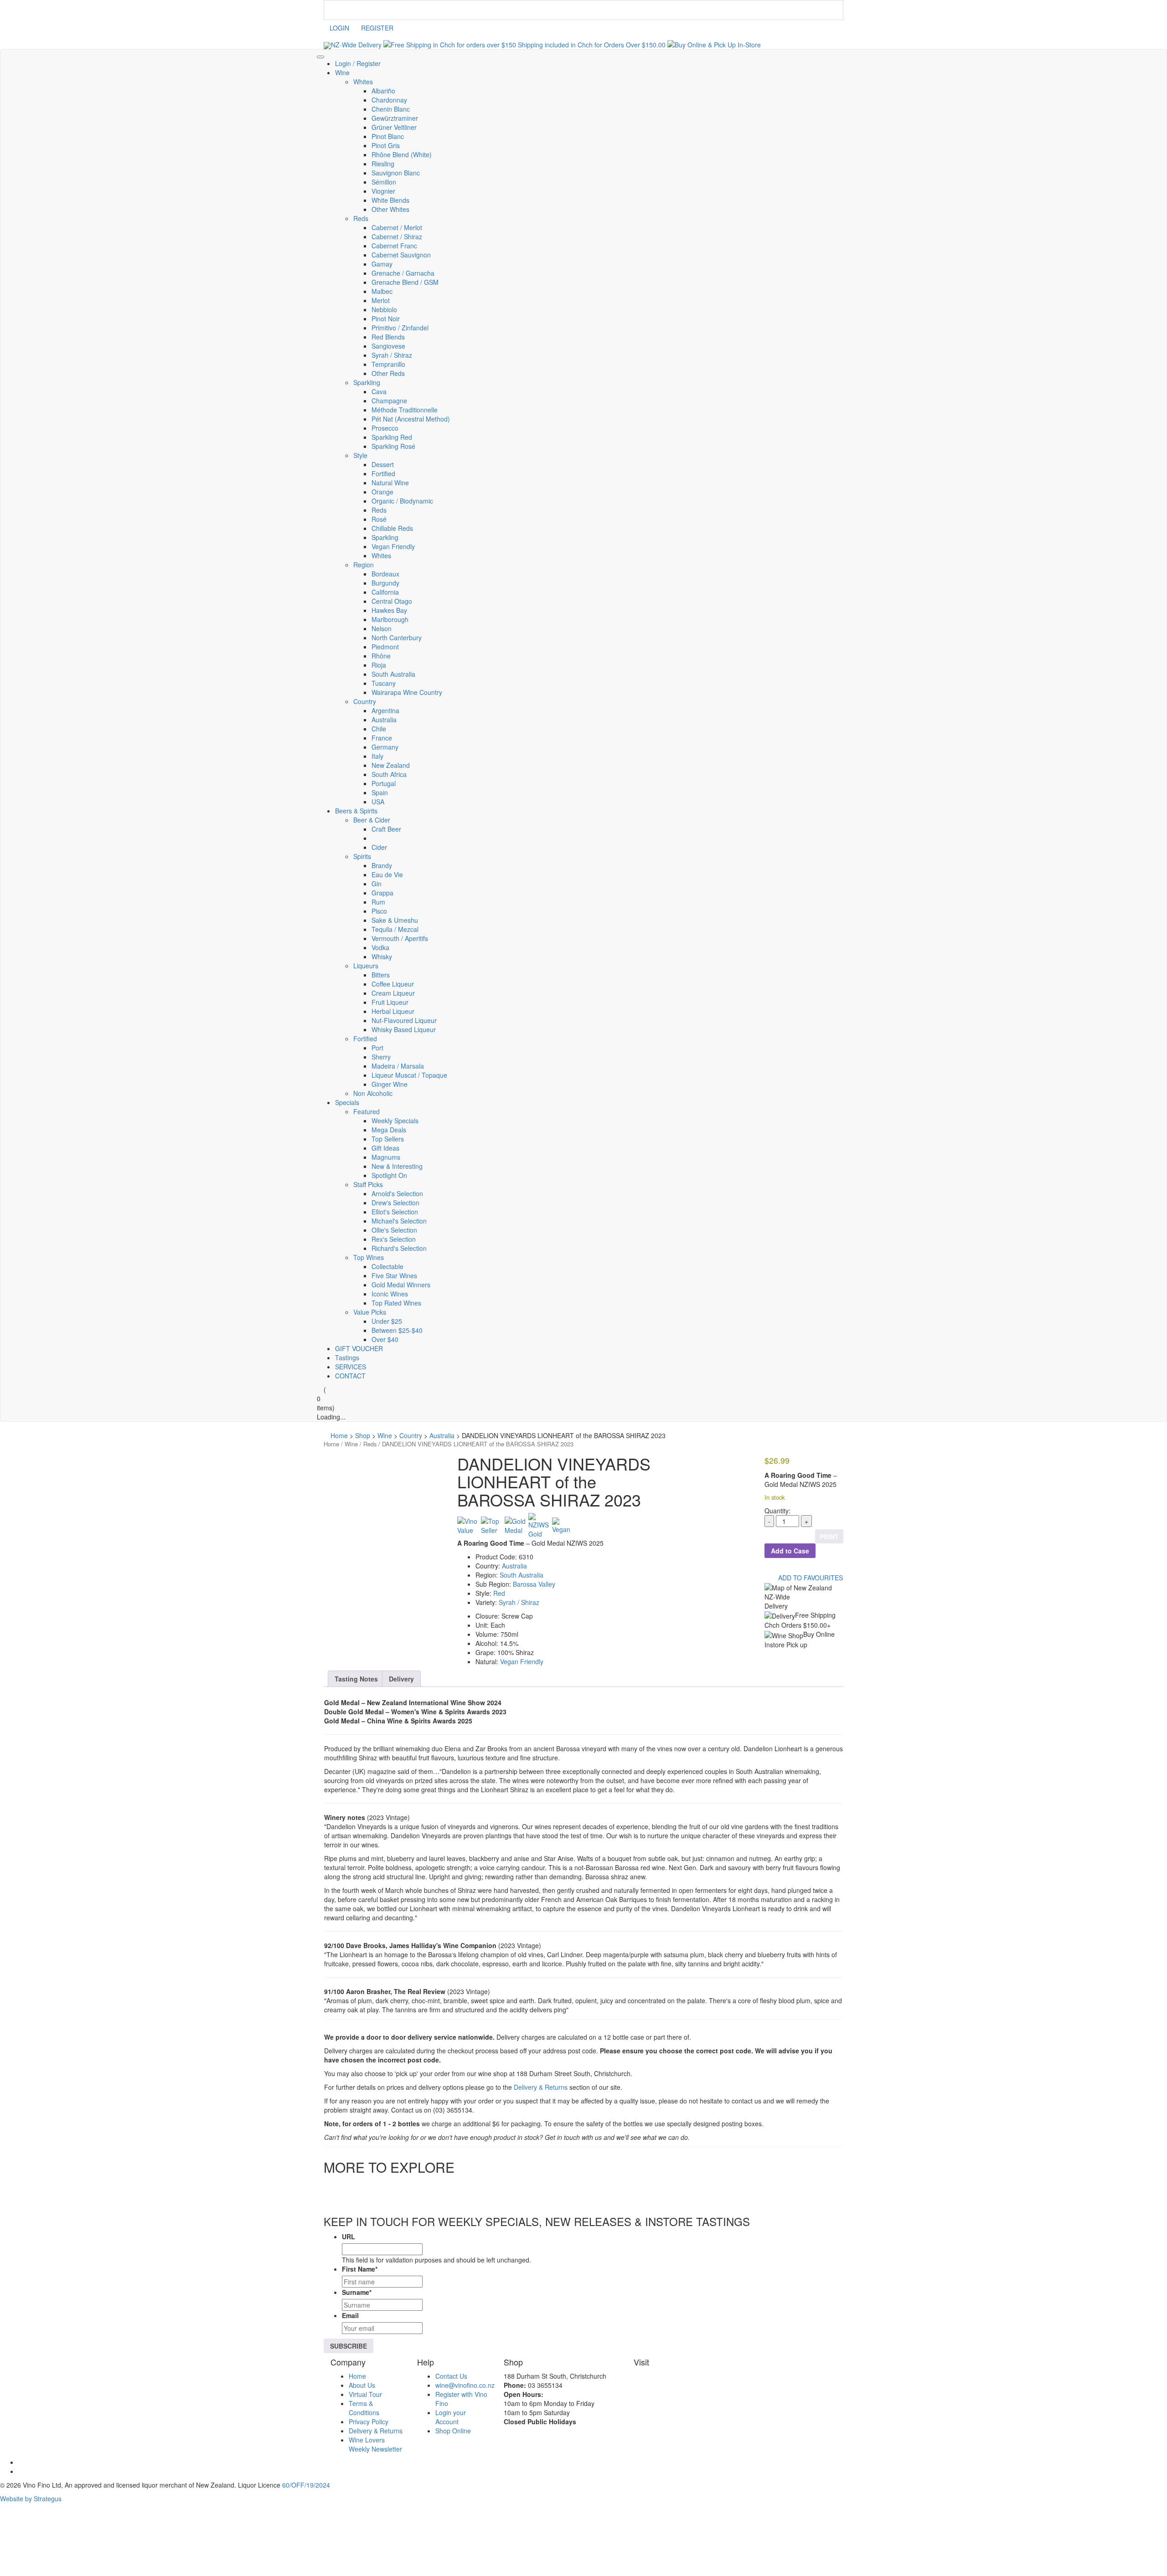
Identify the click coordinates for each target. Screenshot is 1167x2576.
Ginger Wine (390, 1084)
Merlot (381, 300)
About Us (362, 2385)
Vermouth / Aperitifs (400, 938)
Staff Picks (368, 1184)
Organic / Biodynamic (402, 501)
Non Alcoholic (373, 1093)
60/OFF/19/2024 (306, 2485)
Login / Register (358, 63)
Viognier (383, 191)
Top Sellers (388, 1139)
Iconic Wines (390, 1294)
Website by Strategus (31, 2499)
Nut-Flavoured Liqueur (404, 1020)
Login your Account (451, 2417)
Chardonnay (389, 100)
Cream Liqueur (393, 993)
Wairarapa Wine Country (407, 692)
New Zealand (391, 765)
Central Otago (392, 601)
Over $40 (385, 1339)
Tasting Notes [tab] (356, 1679)
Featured (367, 1111)
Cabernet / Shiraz (397, 237)
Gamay (382, 264)
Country (365, 701)
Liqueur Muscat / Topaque (409, 1075)
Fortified (383, 473)
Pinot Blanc (388, 136)
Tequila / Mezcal (395, 929)
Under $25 (387, 1321)
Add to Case (790, 1551)
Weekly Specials (395, 1121)
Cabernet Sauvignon (401, 255)
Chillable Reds (392, 528)
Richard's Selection (399, 1248)
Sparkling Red (392, 437)
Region (364, 565)
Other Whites (390, 209)
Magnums (386, 1157)
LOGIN (339, 28)
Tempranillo (388, 364)
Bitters (381, 975)
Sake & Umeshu (395, 920)
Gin (377, 884)
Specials (347, 1102)
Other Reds (388, 373)
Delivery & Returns (541, 2087)
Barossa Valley (534, 1584)
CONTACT (350, 1376)
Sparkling (367, 382)
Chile (379, 729)
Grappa (382, 893)
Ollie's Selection (394, 1230)
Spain (380, 792)
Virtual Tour (365, 2394)
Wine (342, 72)
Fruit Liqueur (390, 1002)
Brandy (382, 865)
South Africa (389, 774)
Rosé (379, 519)
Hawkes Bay (389, 610)
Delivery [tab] (401, 1679)
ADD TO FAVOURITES (810, 1578)
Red (499, 1593)
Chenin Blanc (391, 109)
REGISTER (377, 28)
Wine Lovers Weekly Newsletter (375, 2444)
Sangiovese (388, 346)
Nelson (382, 628)
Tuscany (384, 683)
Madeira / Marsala (398, 1066)
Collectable (387, 1266)
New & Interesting (397, 1166)
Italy (377, 756)
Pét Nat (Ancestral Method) (411, 419)
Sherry (381, 1057)
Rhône (381, 656)
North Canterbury (397, 638)
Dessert (383, 464)
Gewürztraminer (395, 118)
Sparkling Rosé (393, 446)
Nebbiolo (384, 309)
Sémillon (384, 182)
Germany (385, 747)
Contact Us (451, 2375)
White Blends (390, 200)
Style (360, 455)
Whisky (382, 956)
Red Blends (388, 337)
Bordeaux (385, 574)
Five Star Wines (394, 1275)
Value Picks (370, 1312)
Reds (361, 218)
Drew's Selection (395, 1203)
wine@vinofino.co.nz (465, 2385)
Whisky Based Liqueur (404, 1029)
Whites (363, 82)
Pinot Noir (386, 319)
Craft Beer (386, 829)
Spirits (362, 856)
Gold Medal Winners (401, 1285)
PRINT (829, 1537)
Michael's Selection (399, 1221)
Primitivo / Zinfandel (400, 328)
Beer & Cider (372, 820)
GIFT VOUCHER (359, 1348)
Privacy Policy (369, 2421)
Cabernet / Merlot (397, 227)
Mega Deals (389, 1130)
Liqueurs (366, 966)
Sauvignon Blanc (396, 173)
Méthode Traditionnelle (405, 410)
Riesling (383, 164)
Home (331, 1444)
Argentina (385, 710)
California (385, 592)
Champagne (389, 401)
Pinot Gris (386, 145)
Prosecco (385, 428)
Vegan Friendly (393, 546)
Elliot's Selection (395, 1212)
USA (378, 802)
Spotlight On (389, 1175)
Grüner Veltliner (394, 127)
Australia (384, 720)
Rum (378, 902)
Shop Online (453, 2430)
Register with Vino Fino (461, 2398)
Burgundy (385, 583)
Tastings (347, 1357)
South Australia (393, 674)
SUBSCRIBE (349, 2346)
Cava (379, 391)
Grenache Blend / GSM (405, 282)
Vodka (380, 947)
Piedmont (385, 647)
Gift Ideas (385, 1148)
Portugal (384, 783)
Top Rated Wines (396, 1303)
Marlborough (390, 619)
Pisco (379, 911)
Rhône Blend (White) (402, 154)
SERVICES (351, 1367)
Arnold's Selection (397, 1193)
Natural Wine (390, 483)
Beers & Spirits (356, 811)
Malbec (382, 291)
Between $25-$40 (397, 1330)
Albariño (383, 91)
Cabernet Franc (394, 246)
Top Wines (369, 1257)
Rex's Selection (394, 1239)
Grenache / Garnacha (403, 273)
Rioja (379, 665)
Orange (382, 492)
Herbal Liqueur (393, 1011)
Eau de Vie (387, 874)
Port (377, 1048)
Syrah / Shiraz (392, 355)
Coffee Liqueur (393, 984)
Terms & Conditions (364, 2407)
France (382, 738)
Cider (379, 847)
